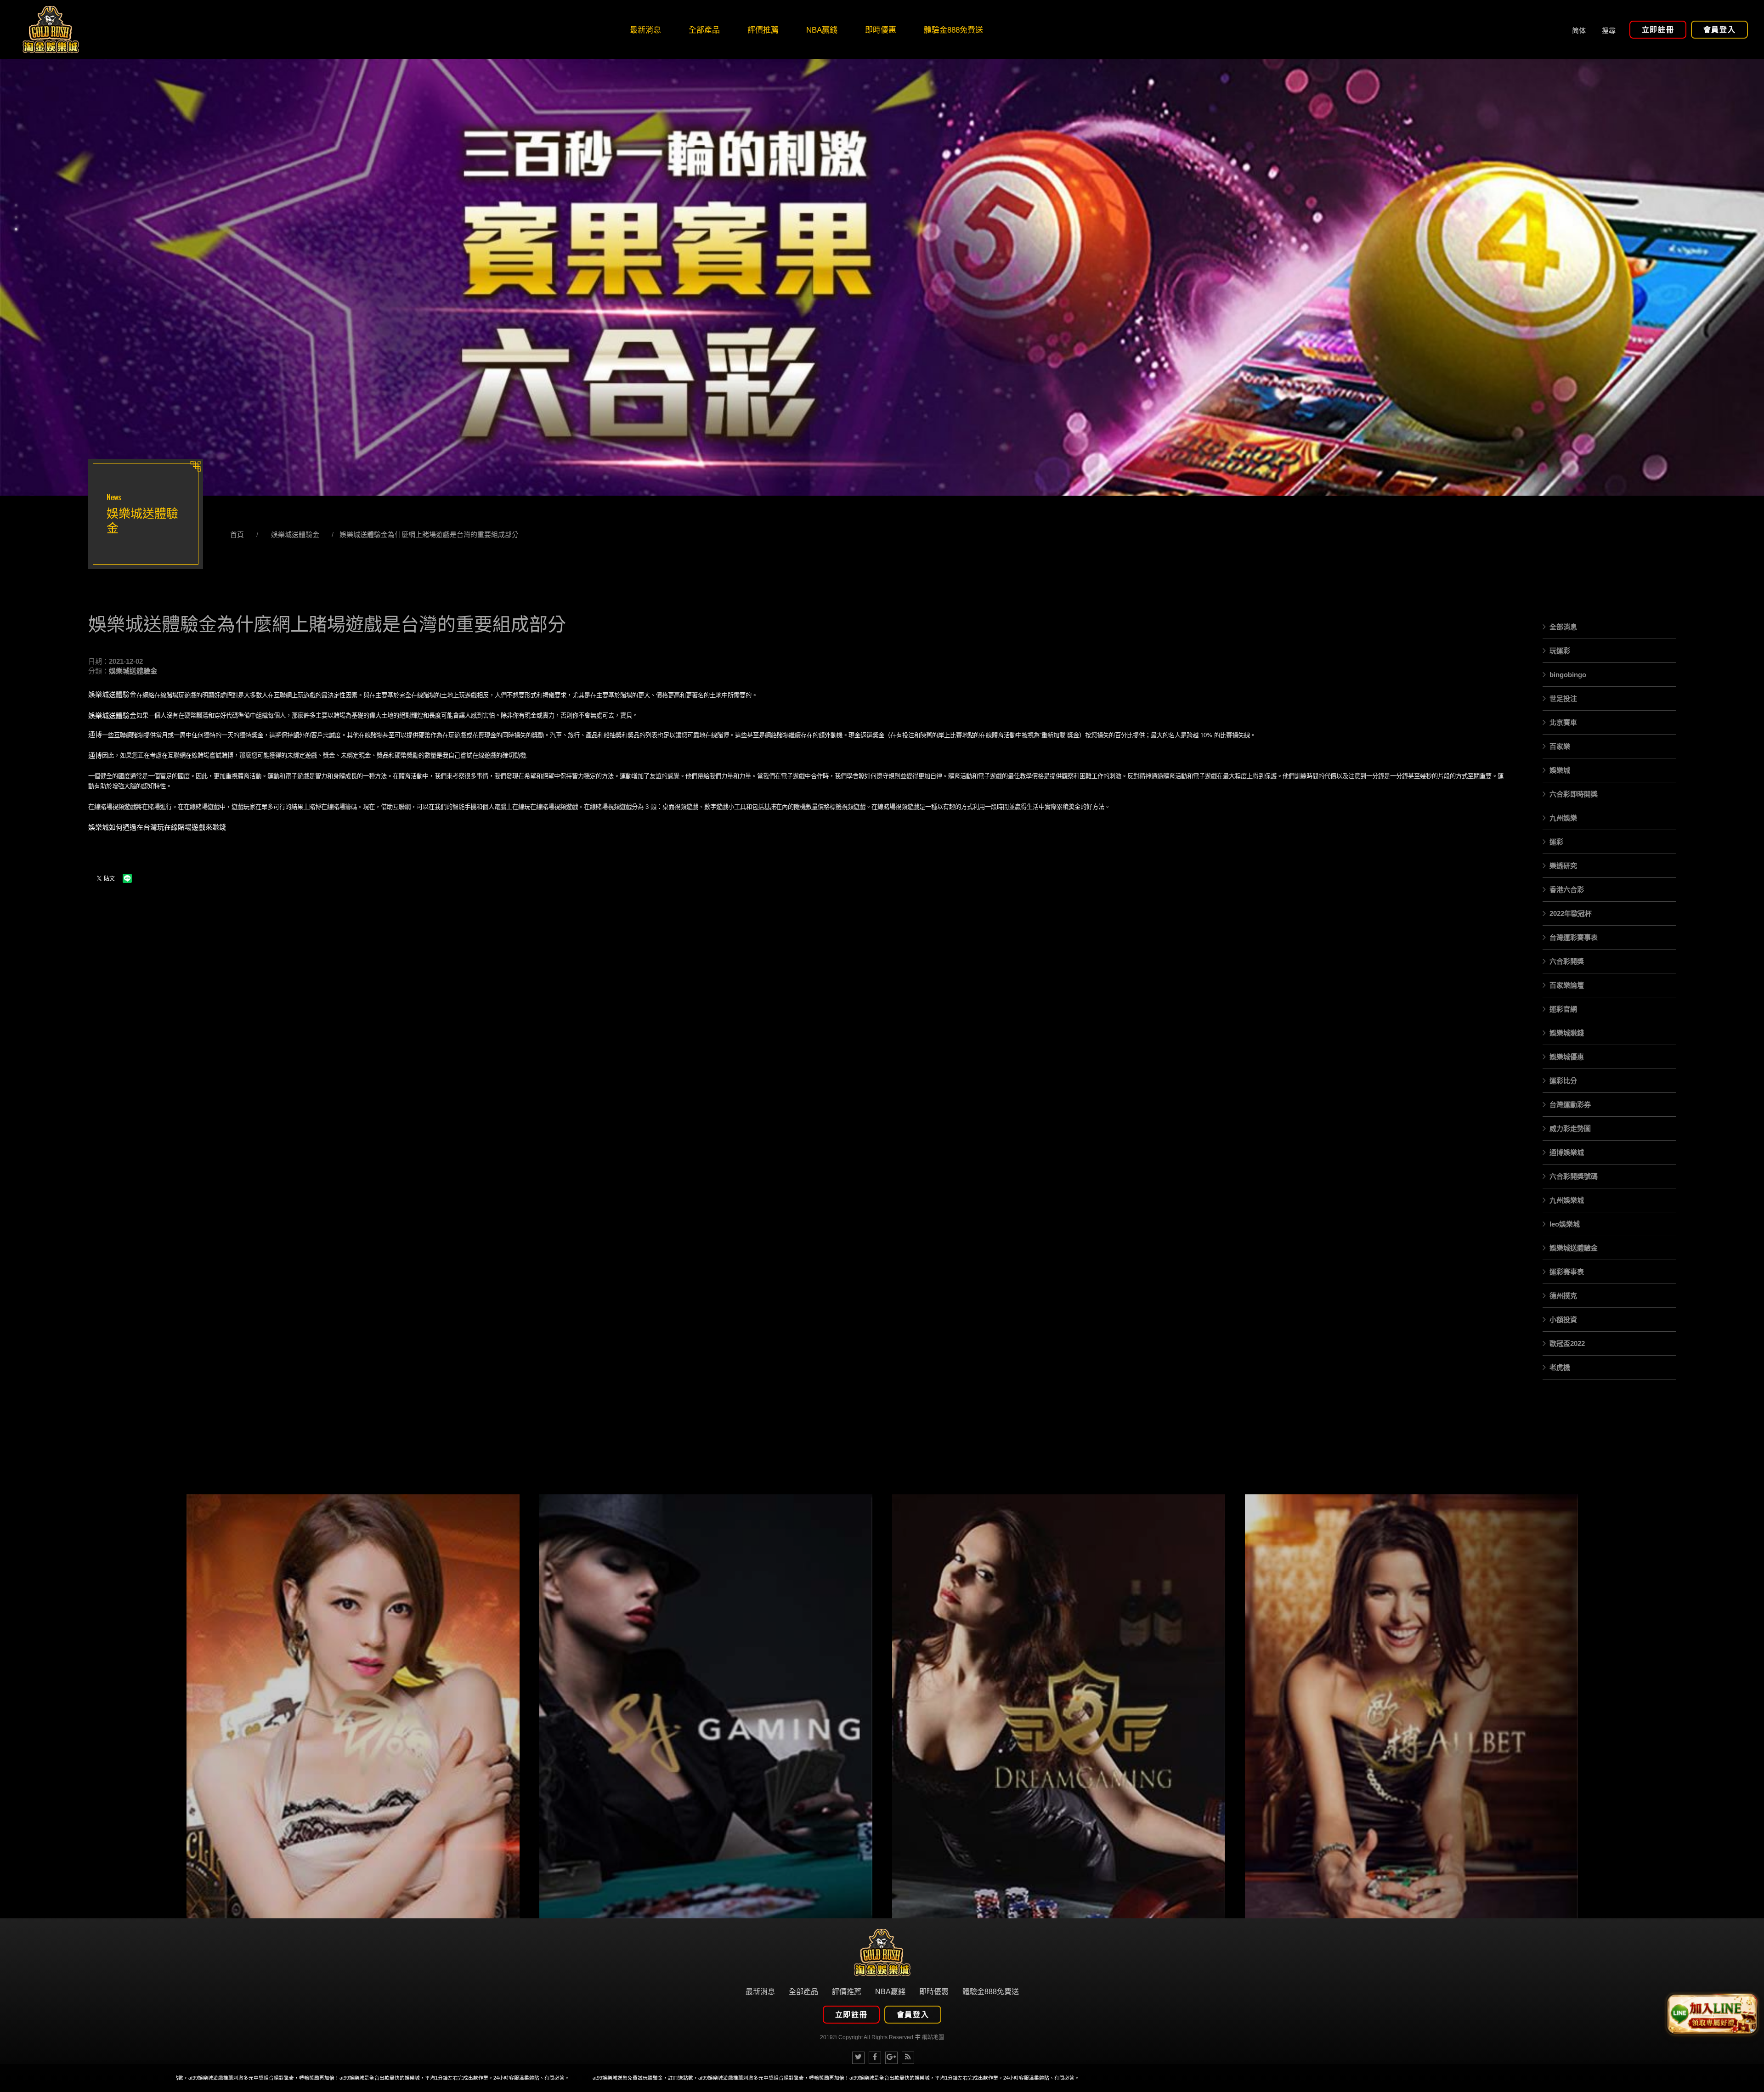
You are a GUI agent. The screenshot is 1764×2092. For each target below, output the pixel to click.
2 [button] (16, 217)
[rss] (908, 2058)
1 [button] (16, 205)
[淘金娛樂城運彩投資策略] (353, 1706)
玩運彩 (1560, 651)
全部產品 (803, 1992)
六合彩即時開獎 (1574, 794)
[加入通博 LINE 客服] (1712, 2013)
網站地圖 (933, 2037)
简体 (1579, 30)
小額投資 (1563, 1320)
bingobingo (1568, 675)
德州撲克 (1563, 1296)
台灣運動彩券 (1570, 1105)
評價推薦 (847, 1992)
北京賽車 (1563, 722)
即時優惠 (934, 1992)
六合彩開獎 (1567, 961)
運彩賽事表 (1567, 1272)
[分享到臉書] (875, 2058)
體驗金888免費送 (991, 1992)
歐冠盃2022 (1567, 1343)
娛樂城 (1560, 770)
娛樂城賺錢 (1567, 1033)
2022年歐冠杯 (1571, 913)
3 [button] (16, 229)
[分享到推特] (858, 2058)
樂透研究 (1563, 866)
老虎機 (1560, 1367)
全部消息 (1563, 627)
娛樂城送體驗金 (295, 534)
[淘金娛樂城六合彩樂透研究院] (51, 30)
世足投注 (1563, 698)
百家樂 (1560, 746)
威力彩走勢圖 (1570, 1128)
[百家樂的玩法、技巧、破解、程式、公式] (1411, 1706)
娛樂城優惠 (1567, 1057)
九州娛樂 (1563, 818)
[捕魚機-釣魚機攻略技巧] (706, 1706)
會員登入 (1719, 30)
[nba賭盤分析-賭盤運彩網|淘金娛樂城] (1058, 1706)
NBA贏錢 (890, 1992)
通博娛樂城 (1567, 1152)
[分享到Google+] (891, 2058)
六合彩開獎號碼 (1574, 1176)
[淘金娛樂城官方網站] (882, 1952)
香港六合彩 (1567, 890)
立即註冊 (1658, 30)
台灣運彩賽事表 (1574, 937)
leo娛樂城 (1565, 1224)
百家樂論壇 (1567, 985)
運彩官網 (1563, 1009)
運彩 (1556, 842)
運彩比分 (1563, 1081)
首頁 (237, 534)
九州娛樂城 (1567, 1200)
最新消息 (760, 1992)
